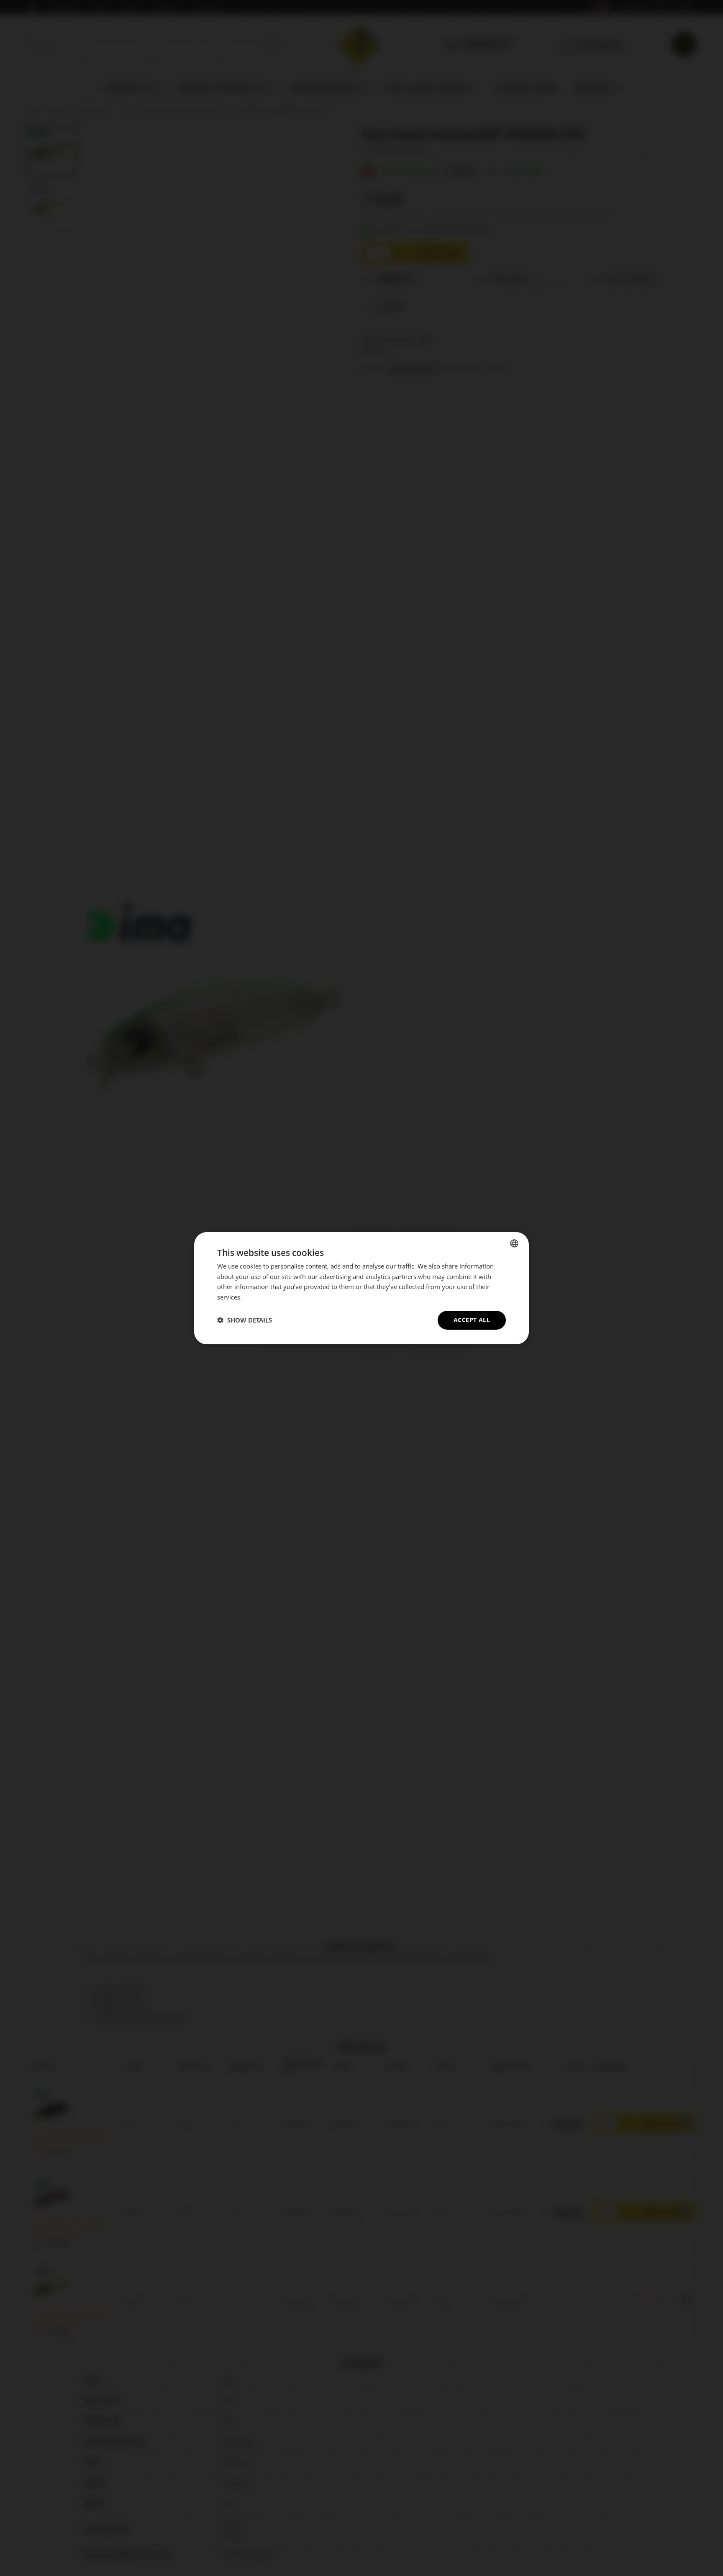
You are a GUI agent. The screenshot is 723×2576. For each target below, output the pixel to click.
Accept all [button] (472, 1320)
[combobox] (514, 1243)
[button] (245, 1320)
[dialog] (361, 1288)
